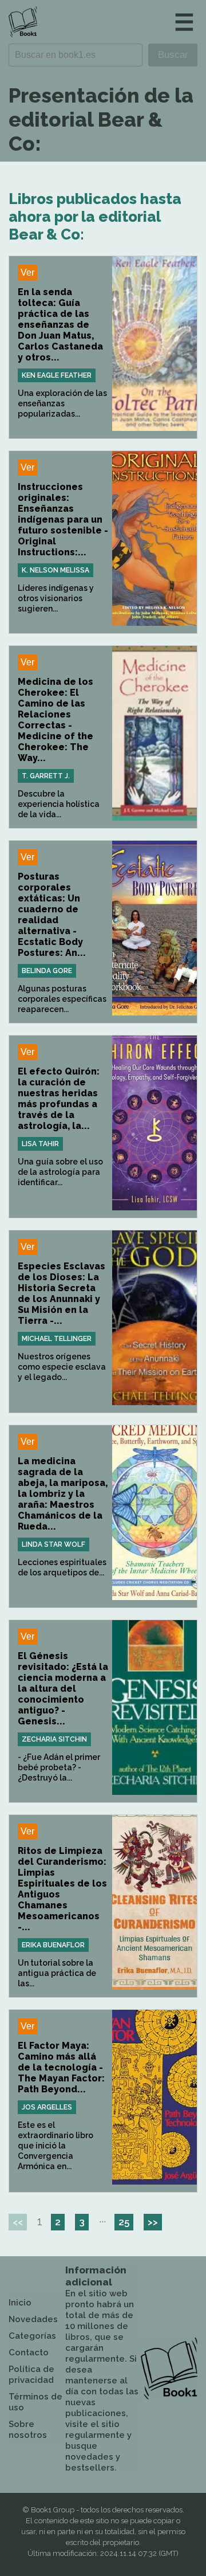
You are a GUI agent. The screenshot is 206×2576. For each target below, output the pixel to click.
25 (124, 2222)
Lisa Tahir (40, 1144)
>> (153, 2222)
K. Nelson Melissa (56, 570)
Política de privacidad (31, 2375)
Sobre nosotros (28, 2430)
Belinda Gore (47, 971)
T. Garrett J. (46, 776)
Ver (27, 273)
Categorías (32, 2336)
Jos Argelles (47, 2107)
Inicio (20, 2303)
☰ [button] (184, 22)
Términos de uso (35, 2402)
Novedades (33, 2319)
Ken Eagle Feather (57, 375)
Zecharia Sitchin (54, 1739)
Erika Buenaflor (53, 1945)
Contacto (29, 2352)
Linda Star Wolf (54, 1544)
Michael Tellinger (57, 1339)
